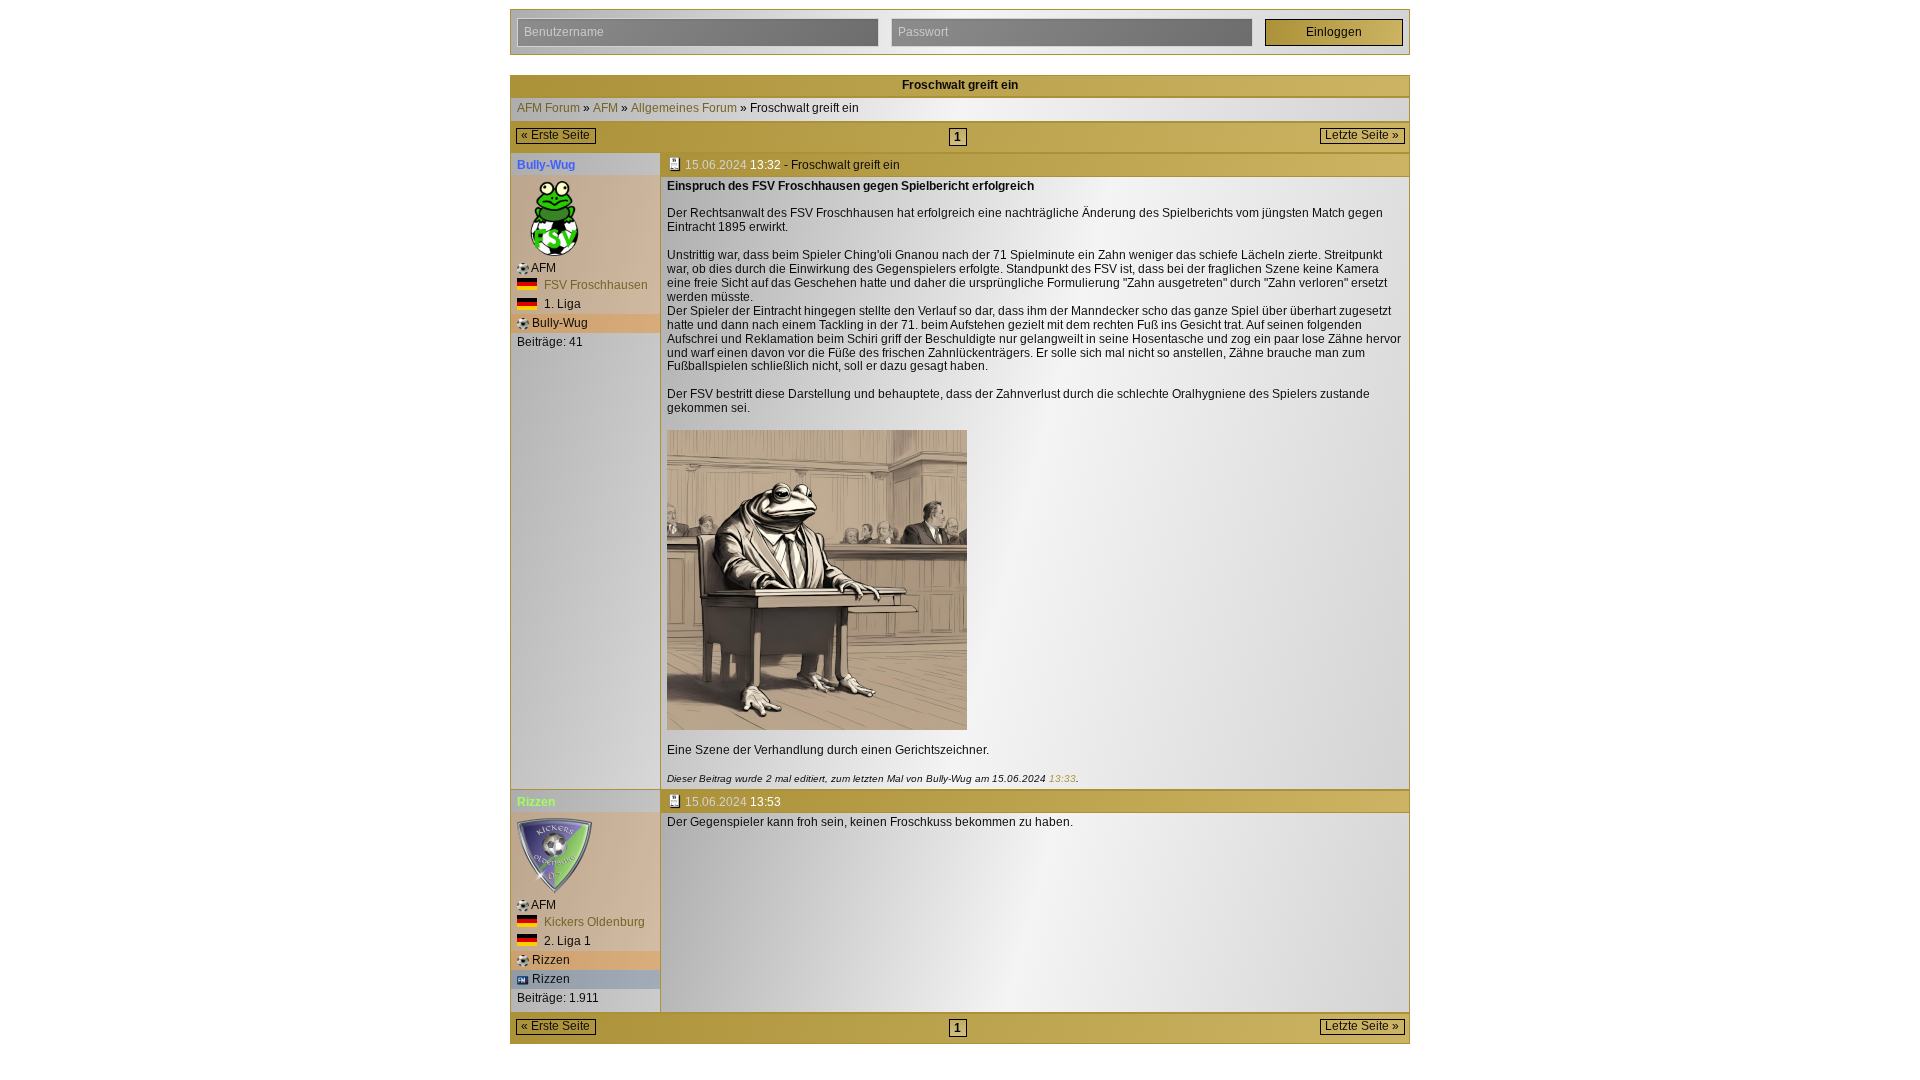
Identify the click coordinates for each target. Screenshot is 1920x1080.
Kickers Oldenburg (593, 922)
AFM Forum (548, 108)
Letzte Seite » (1362, 135)
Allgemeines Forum (684, 108)
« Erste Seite (555, 135)
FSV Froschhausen (594, 285)
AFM (605, 108)
